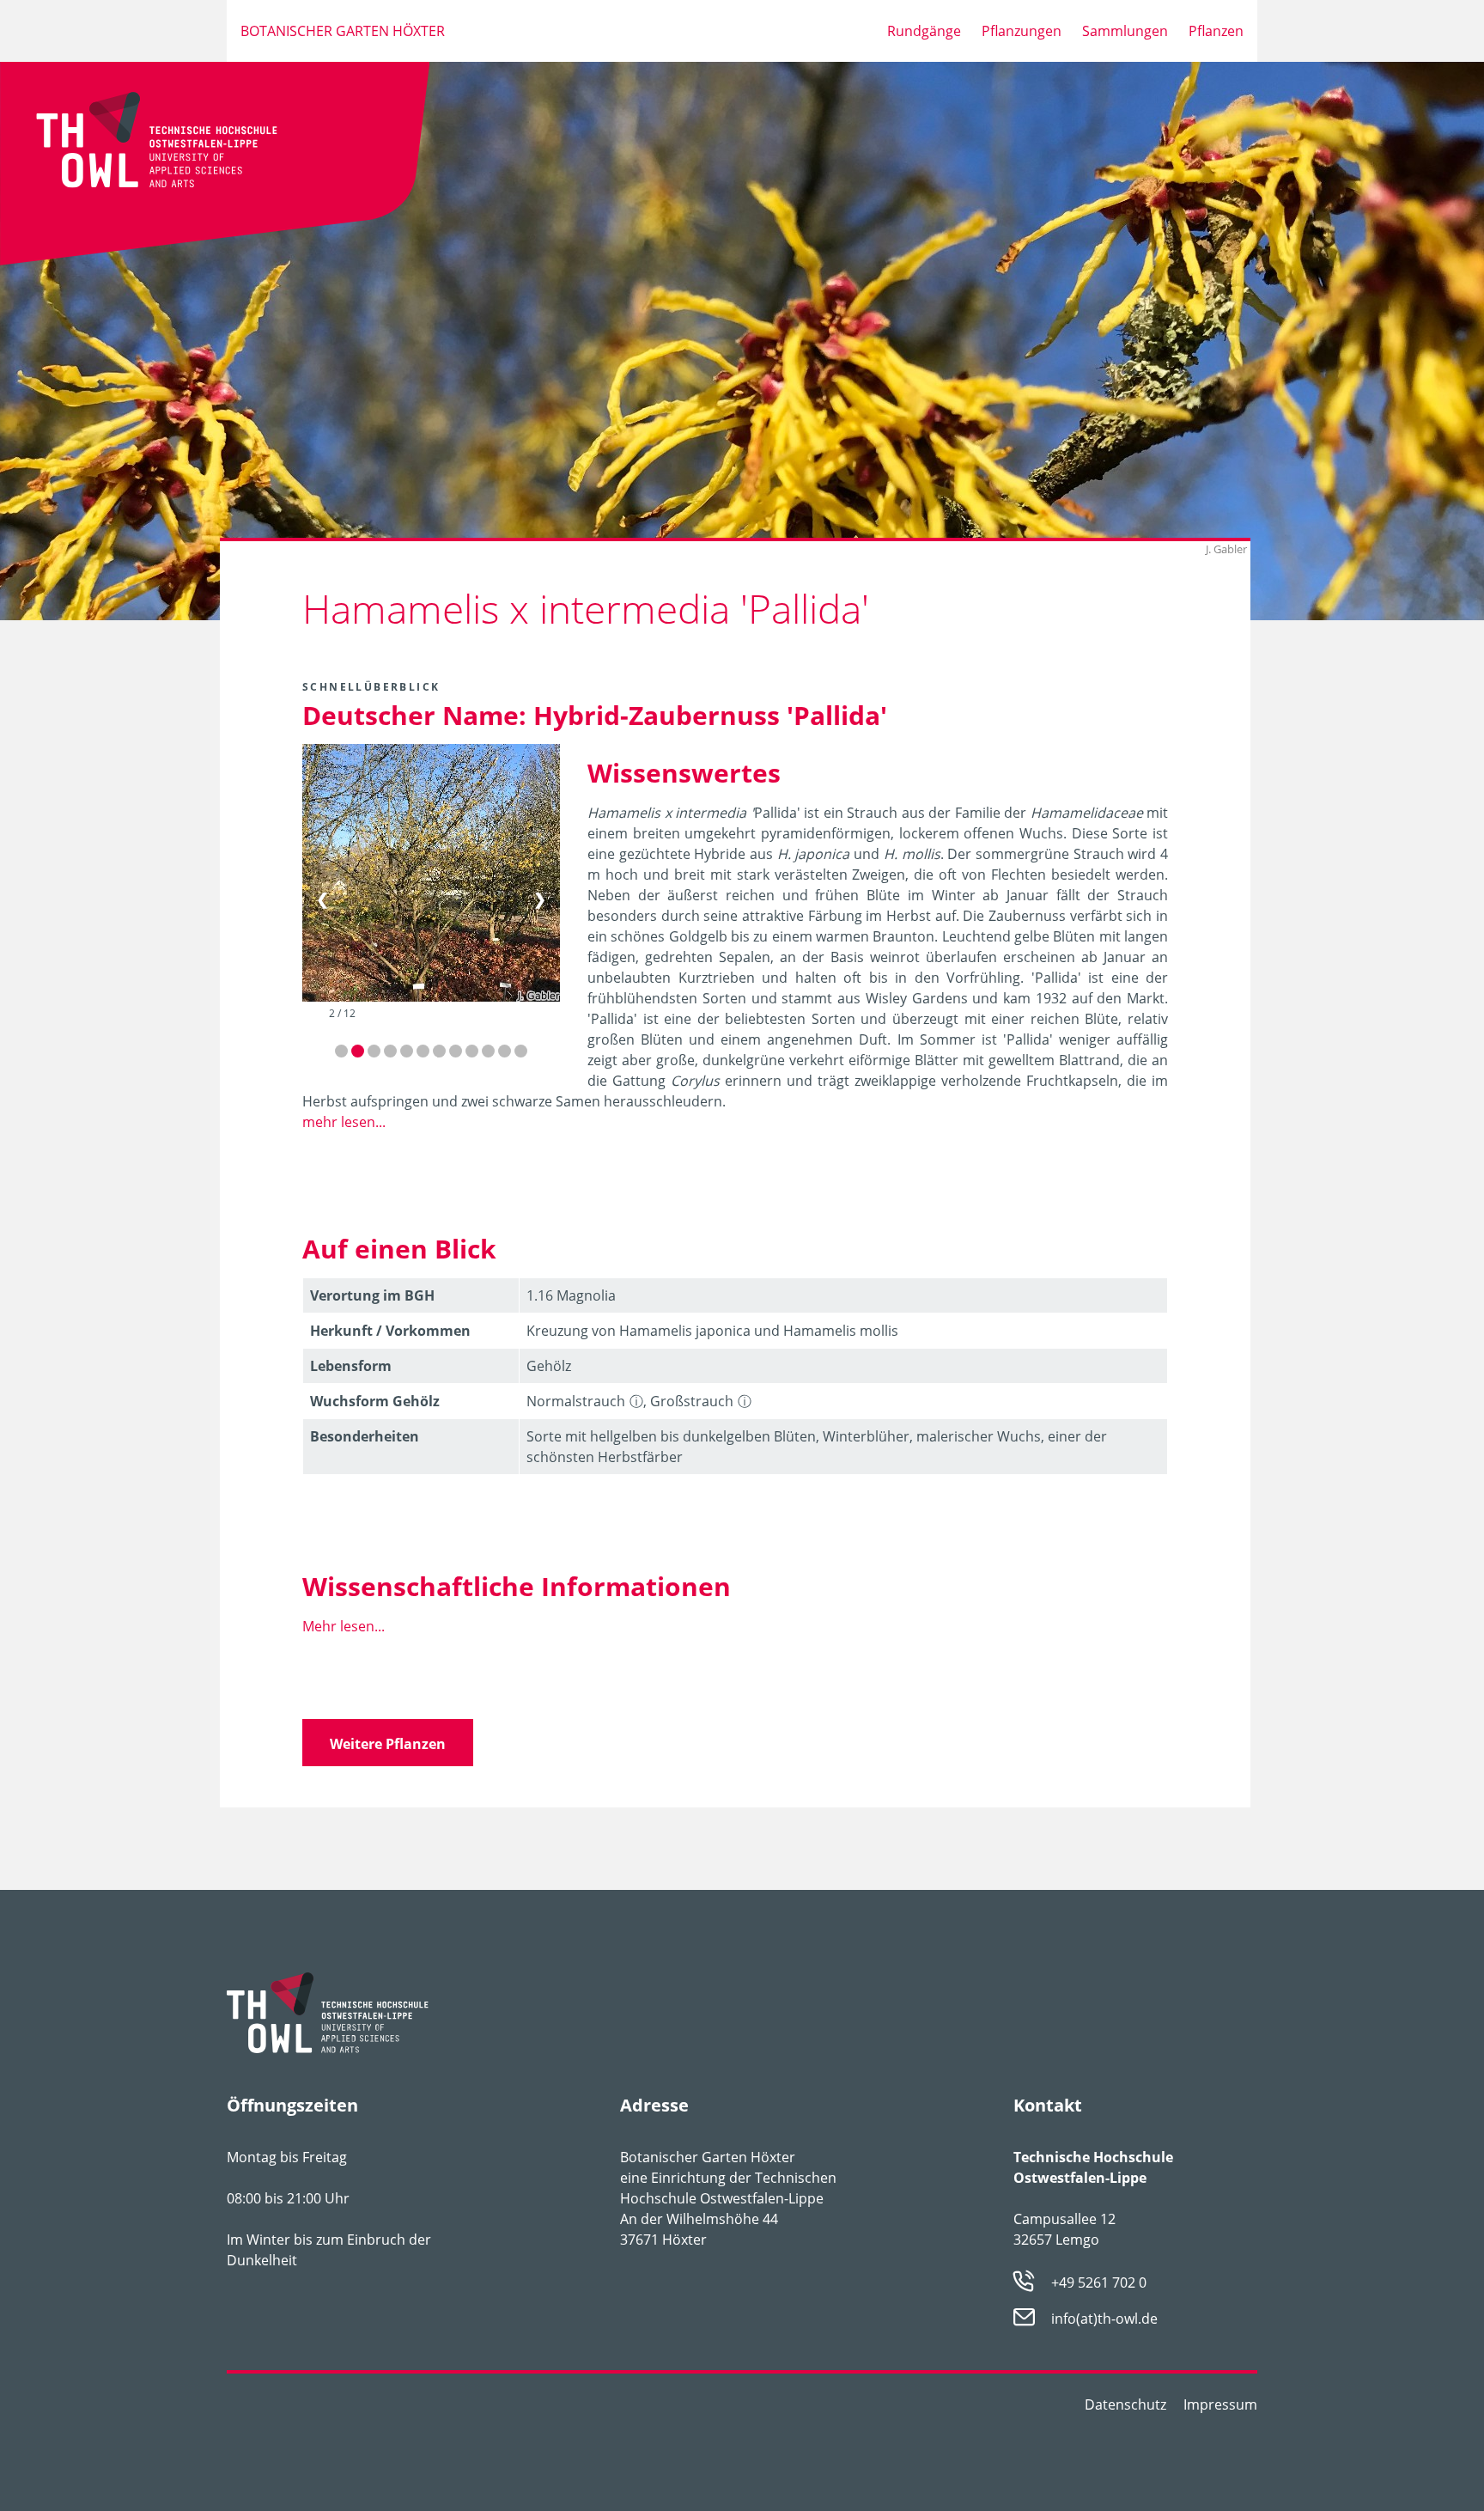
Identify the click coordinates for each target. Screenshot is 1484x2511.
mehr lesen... (344, 1122)
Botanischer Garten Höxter (343, 31)
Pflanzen (1216, 31)
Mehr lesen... (344, 1626)
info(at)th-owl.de (1104, 2319)
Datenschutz (1125, 2404)
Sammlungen (1125, 31)
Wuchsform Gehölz (375, 1401)
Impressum (1220, 2404)
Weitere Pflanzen (388, 1744)
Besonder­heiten (365, 1436)
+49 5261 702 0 (1099, 2282)
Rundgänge (924, 31)
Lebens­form (351, 1366)
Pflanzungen (1022, 31)
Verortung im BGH (372, 1295)
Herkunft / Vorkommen (390, 1331)
